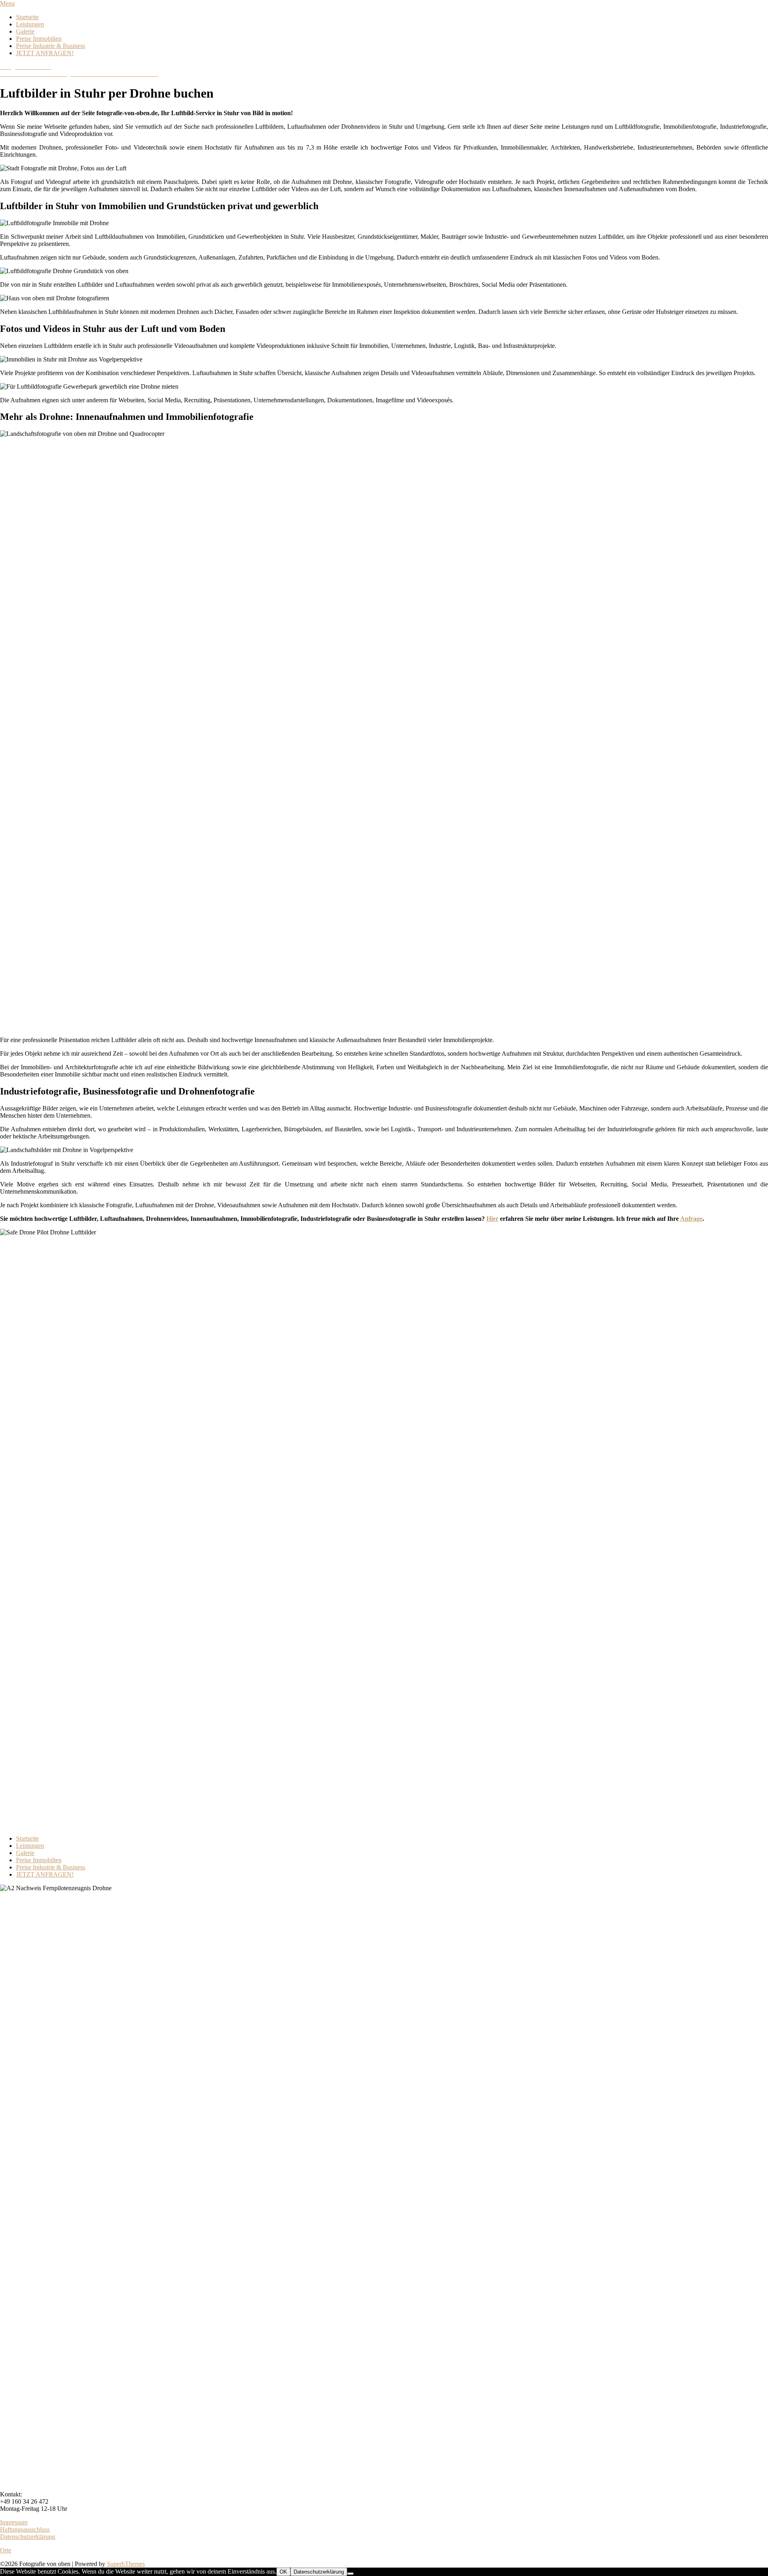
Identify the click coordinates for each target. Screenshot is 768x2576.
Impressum (14, 2522)
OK (283, 2572)
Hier (492, 1219)
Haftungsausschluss (25, 2529)
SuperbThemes (126, 2564)
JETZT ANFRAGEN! (45, 53)
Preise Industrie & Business (51, 46)
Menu (7, 3)
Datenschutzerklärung (28, 2537)
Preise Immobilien (39, 39)
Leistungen (30, 24)
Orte (6, 2550)
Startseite (27, 17)
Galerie (25, 31)
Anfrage (691, 1219)
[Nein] (350, 2574)
